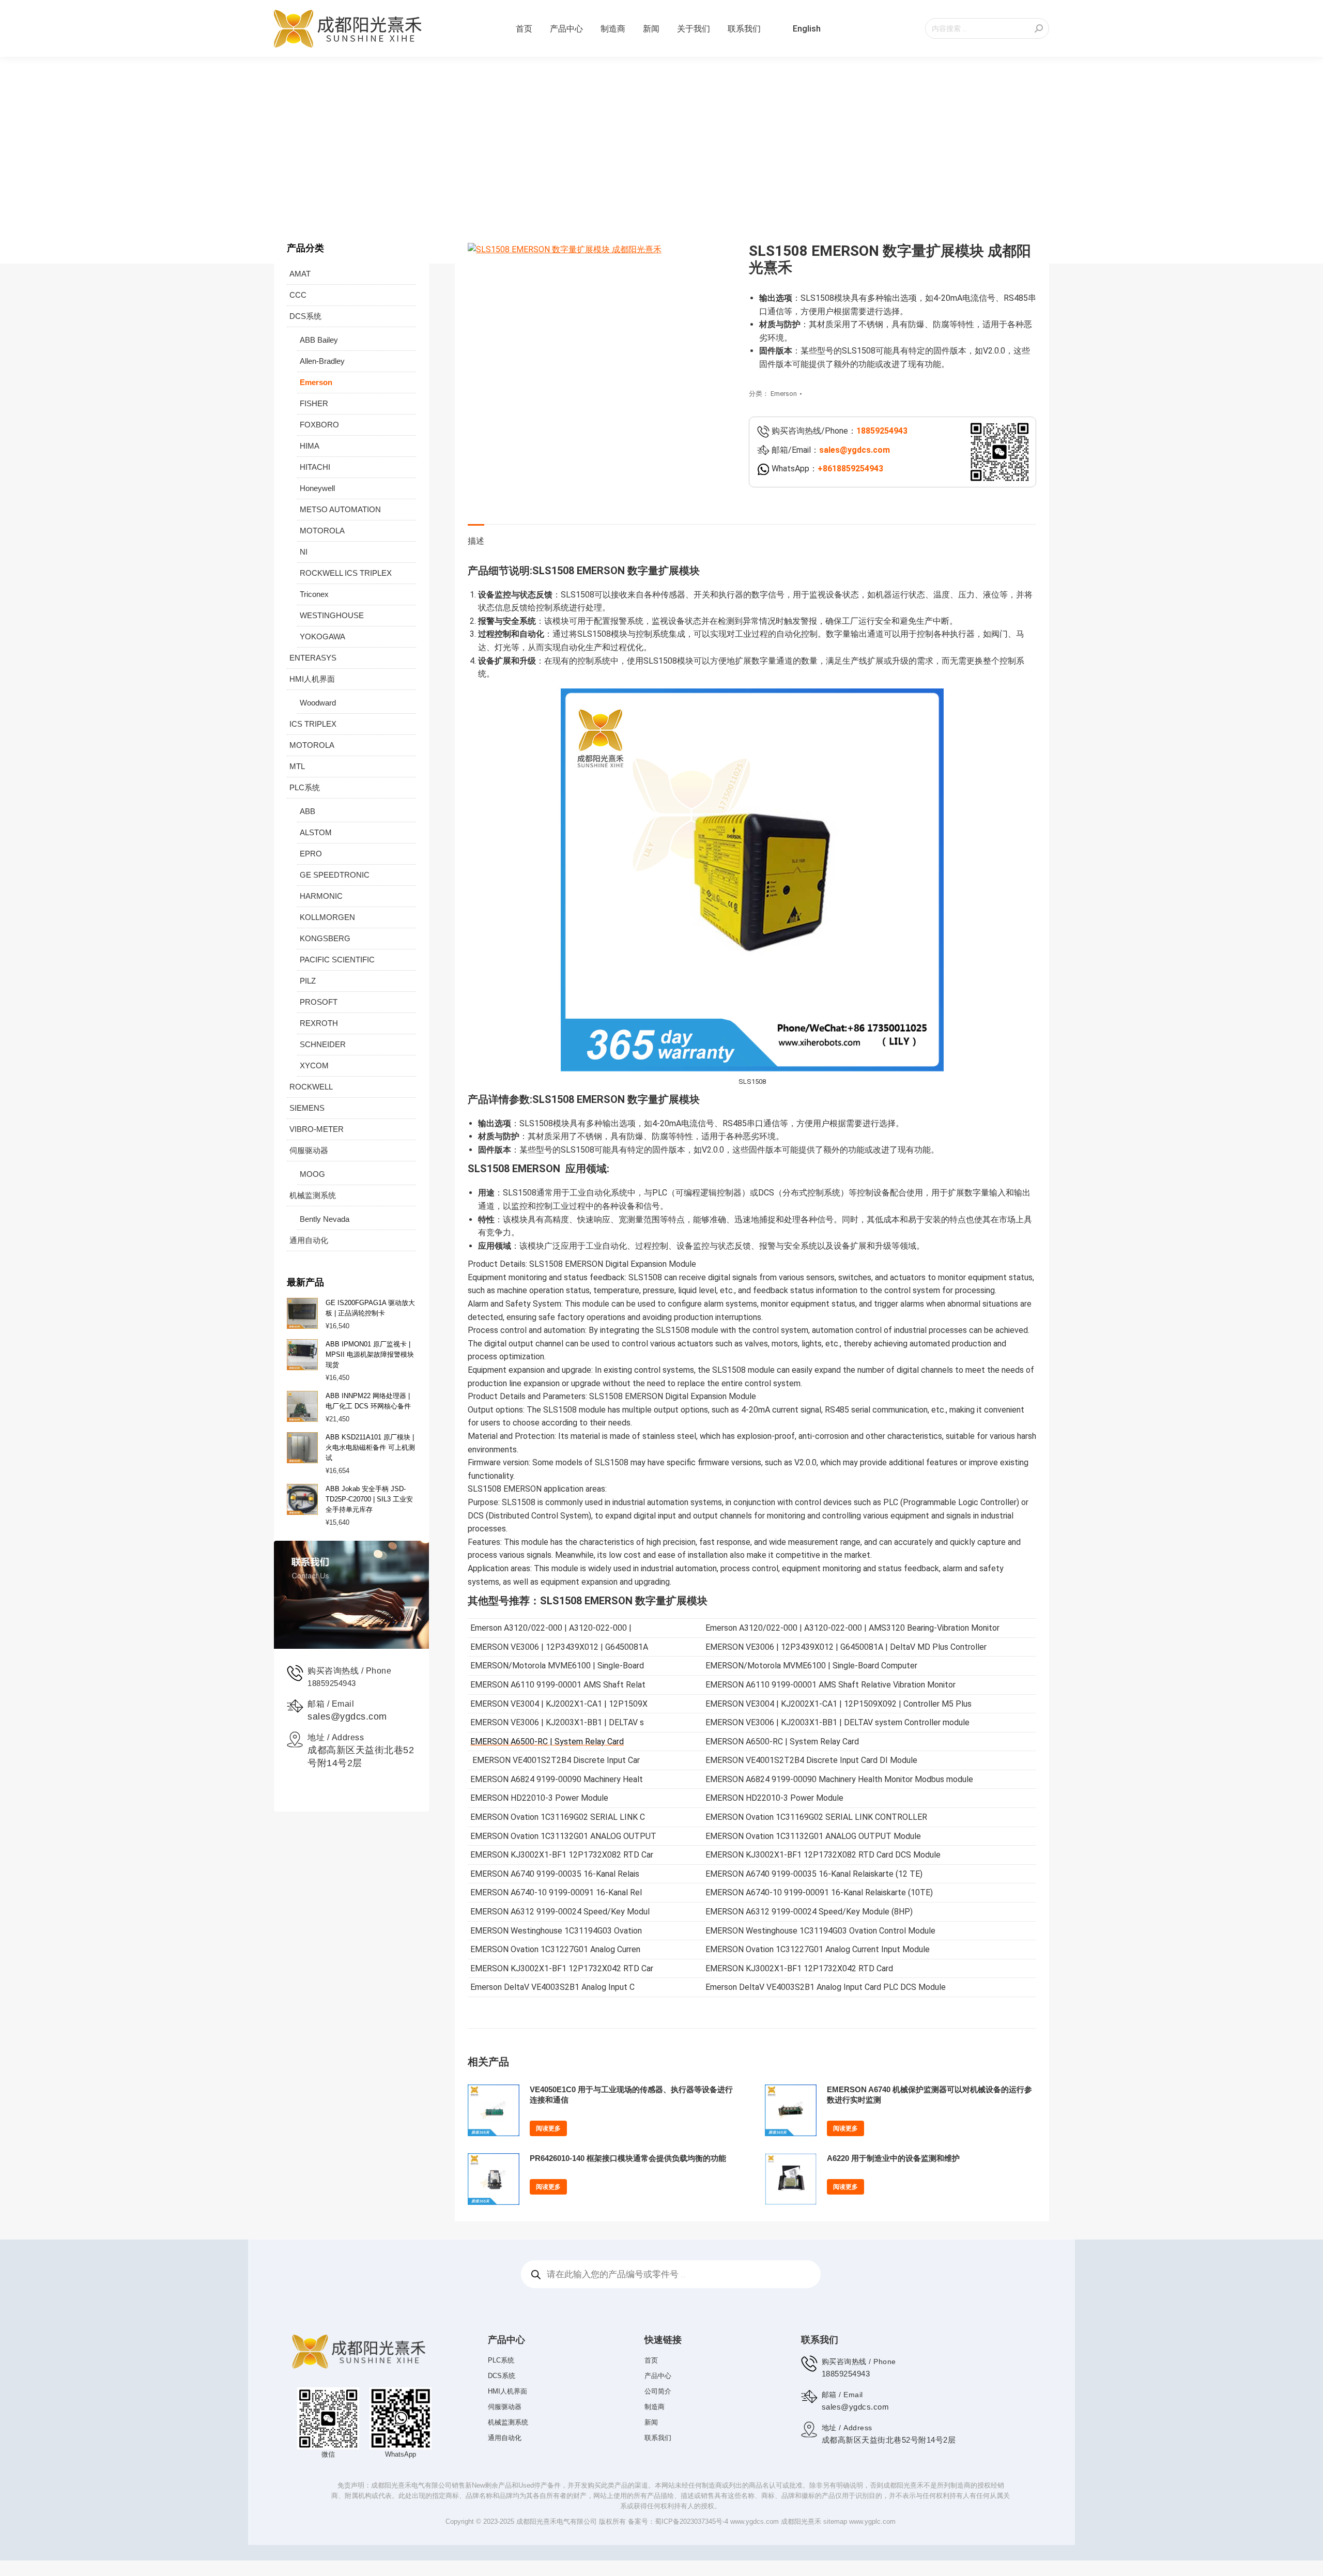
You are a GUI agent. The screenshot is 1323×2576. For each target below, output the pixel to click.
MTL (297, 766)
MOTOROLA (322, 531)
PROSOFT (319, 1002)
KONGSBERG (325, 938)
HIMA (310, 446)
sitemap (835, 2521)
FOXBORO (319, 425)
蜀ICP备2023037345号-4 (691, 2521)
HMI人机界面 (312, 679)
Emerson (784, 394)
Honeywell (317, 488)
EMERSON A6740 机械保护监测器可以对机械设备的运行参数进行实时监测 (929, 2095)
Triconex (314, 594)
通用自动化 (309, 1240)
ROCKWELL (311, 1087)
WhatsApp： (826, 469)
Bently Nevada (325, 1219)
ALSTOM (316, 832)
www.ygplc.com (872, 2521)
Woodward (318, 703)
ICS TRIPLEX (313, 724)
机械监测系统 (313, 1195)
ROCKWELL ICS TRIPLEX (346, 573)
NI (304, 552)
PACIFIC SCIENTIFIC (337, 960)
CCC (298, 295)
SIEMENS (307, 1108)
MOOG (312, 1174)
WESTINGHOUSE (332, 615)
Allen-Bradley (322, 361)
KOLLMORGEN (327, 917)
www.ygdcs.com (755, 2521)
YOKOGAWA (322, 637)
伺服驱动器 (309, 1150)
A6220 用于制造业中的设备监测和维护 (893, 2158)
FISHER (314, 403)
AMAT (300, 274)
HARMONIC (321, 896)
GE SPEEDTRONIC (335, 875)
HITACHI (315, 467)
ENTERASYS (313, 658)
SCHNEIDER (323, 1044)
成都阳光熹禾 (801, 2521)
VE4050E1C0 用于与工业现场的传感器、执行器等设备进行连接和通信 (631, 2095)
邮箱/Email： (830, 450)
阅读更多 (548, 2128)
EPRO (311, 854)
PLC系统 (305, 787)
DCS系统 (305, 316)
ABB (307, 811)
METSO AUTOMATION (340, 509)
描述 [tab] (476, 541)
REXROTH (319, 1023)
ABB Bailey (319, 340)
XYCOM (314, 1065)
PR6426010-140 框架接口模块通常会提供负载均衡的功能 (628, 2158)
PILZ (308, 981)
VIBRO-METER (317, 1129)
